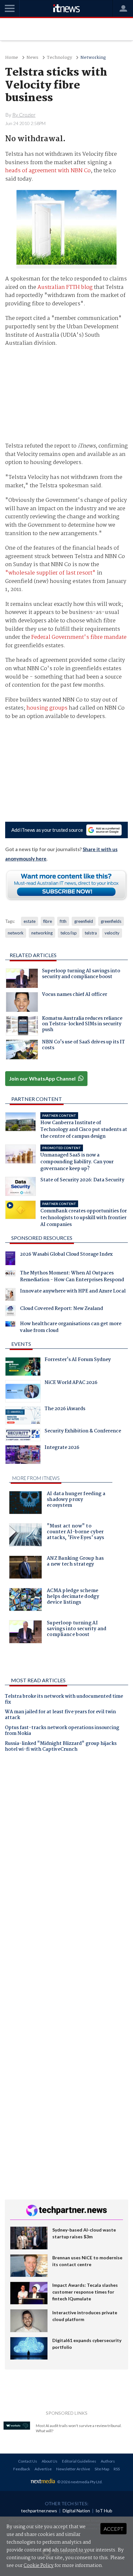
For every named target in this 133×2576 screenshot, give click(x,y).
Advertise (43, 2469)
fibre (48, 921)
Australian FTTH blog (65, 287)
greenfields (111, 921)
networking (42, 933)
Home (12, 58)
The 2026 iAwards (65, 1409)
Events (21, 1344)
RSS (117, 2469)
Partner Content (37, 1099)
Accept (113, 2529)
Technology (59, 58)
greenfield (84, 921)
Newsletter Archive (73, 2469)
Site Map (102, 2469)
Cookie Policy (39, 2566)
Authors (108, 2461)
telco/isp (69, 933)
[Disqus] (66, 1847)
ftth (63, 921)
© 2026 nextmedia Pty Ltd (79, 2482)
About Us (50, 2461)
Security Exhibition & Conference (83, 1432)
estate (30, 921)
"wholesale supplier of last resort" (50, 573)
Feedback (22, 2469)
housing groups (47, 708)
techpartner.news (39, 2511)
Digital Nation (76, 2511)
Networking (93, 58)
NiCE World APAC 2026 (71, 1383)
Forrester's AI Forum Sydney (78, 1360)
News (32, 58)
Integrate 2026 (62, 1448)
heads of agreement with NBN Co (48, 171)
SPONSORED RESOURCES (42, 1238)
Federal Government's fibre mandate (79, 637)
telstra (91, 933)
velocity (112, 933)
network (16, 933)
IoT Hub (104, 2511)
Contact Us (28, 2461)
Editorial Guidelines (79, 2461)
